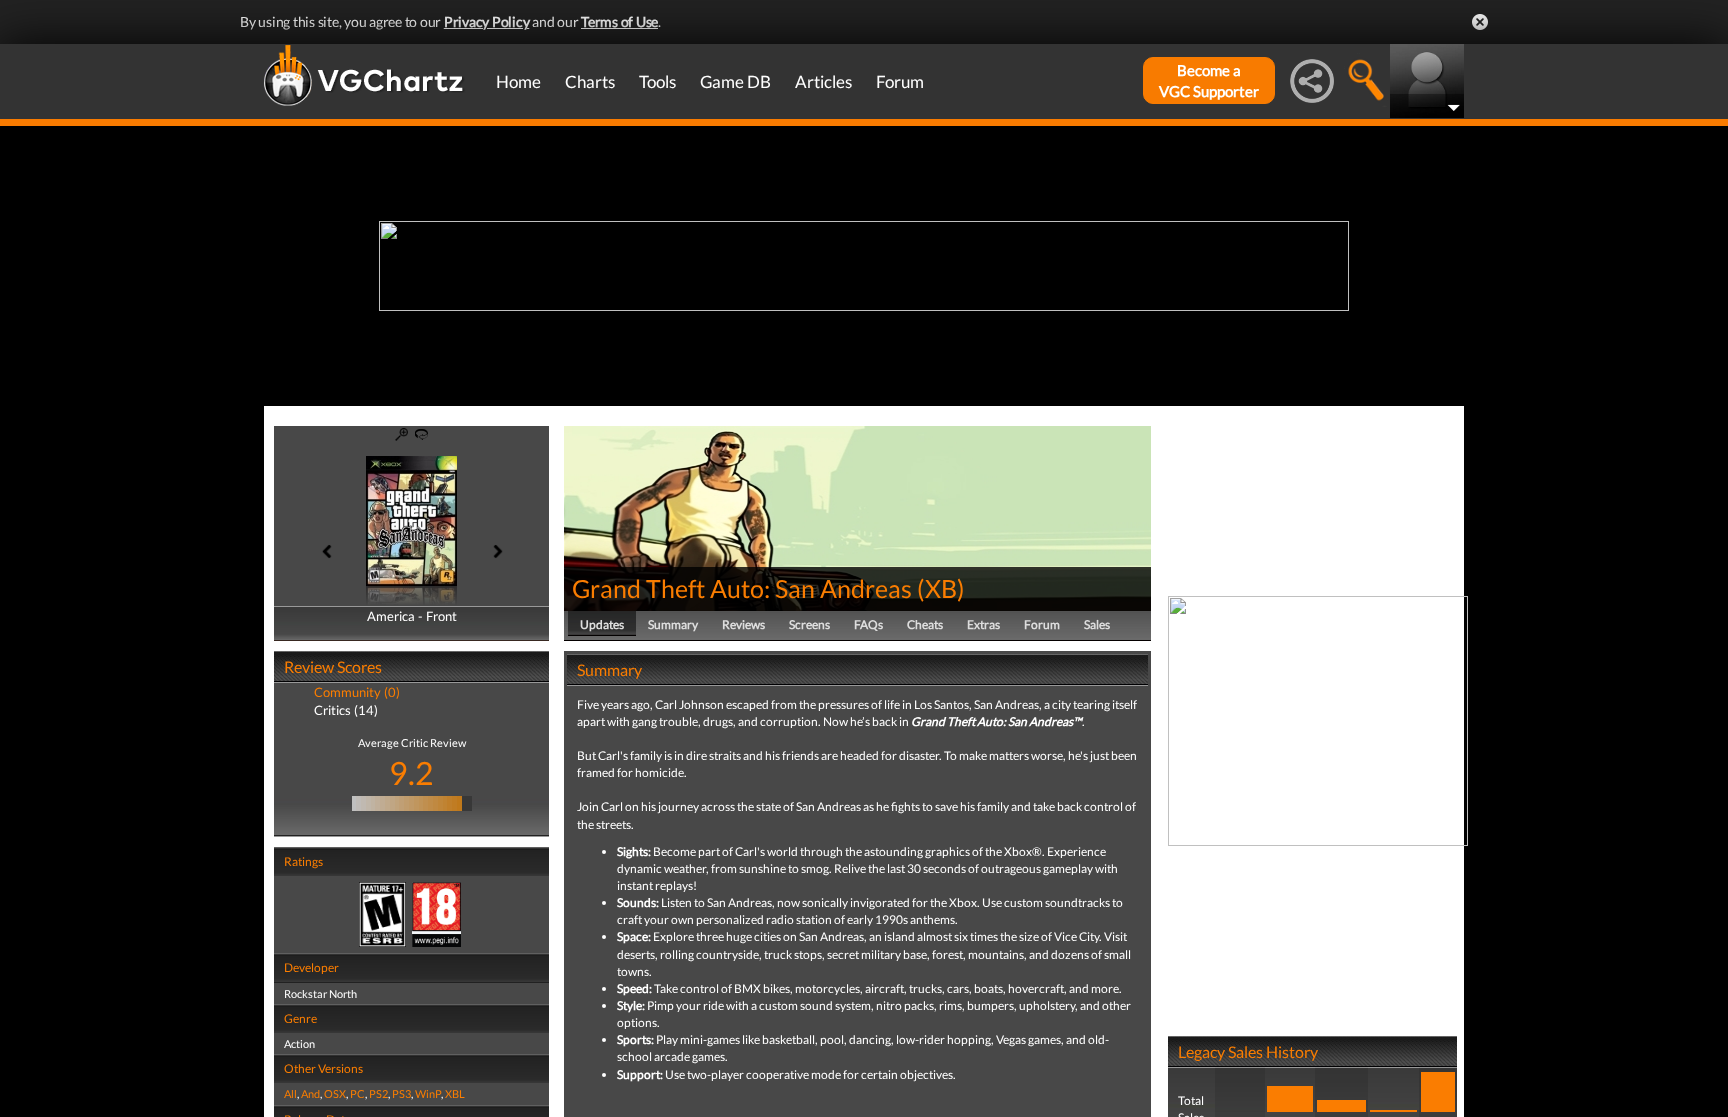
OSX (335, 1093)
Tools (657, 81)
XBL (455, 1093)
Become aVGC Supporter (1209, 80)
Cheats (925, 624)
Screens (809, 624)
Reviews (743, 624)
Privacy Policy (487, 21)
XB (941, 588)
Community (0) (357, 692)
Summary (673, 624)
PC (357, 1093)
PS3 (401, 1093)
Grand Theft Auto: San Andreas (742, 588)
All (290, 1093)
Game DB (735, 81)
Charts (590, 81)
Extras (983, 624)
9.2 (411, 772)
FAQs (868, 624)
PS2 (378, 1093)
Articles (823, 81)
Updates (602, 624)
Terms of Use (619, 21)
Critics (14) (346, 710)
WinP (428, 1093)
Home (518, 81)
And (310, 1093)
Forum (900, 81)
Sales (1097, 624)
